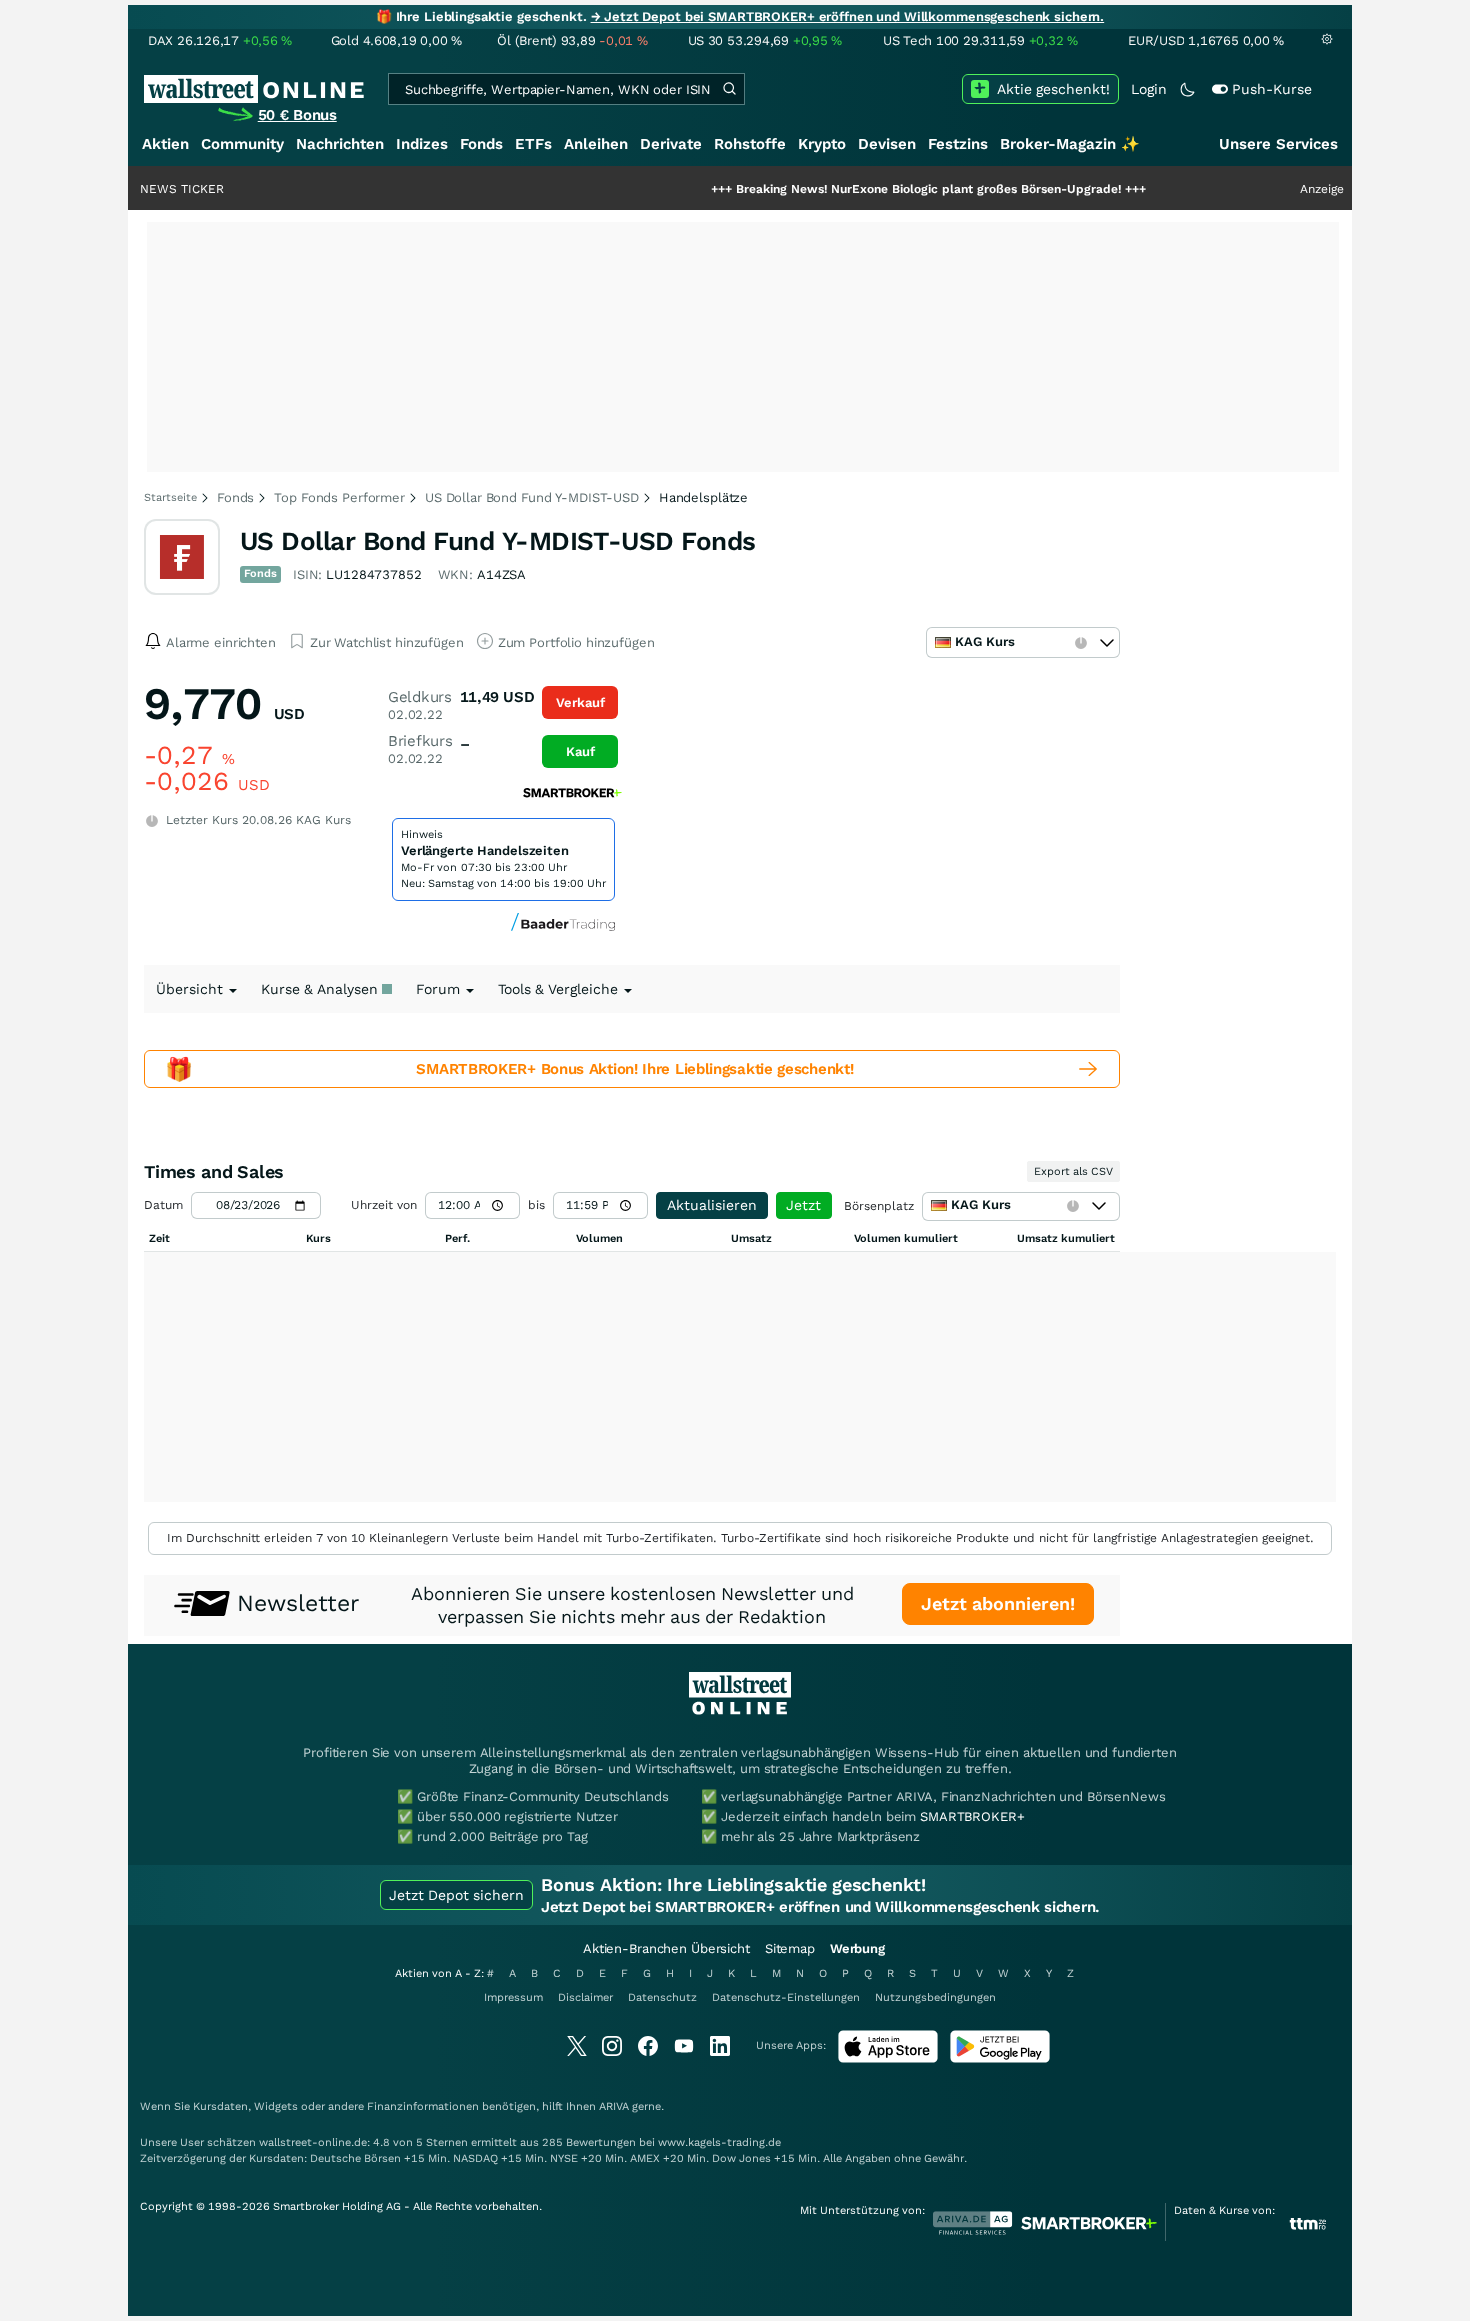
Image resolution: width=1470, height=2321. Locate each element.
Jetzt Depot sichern (456, 1895)
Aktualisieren (712, 1205)
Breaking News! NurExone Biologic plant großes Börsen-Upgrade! (870, 189)
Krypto (822, 144)
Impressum (513, 1997)
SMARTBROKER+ (972, 1816)
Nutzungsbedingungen (935, 1997)
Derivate (671, 144)
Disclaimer (585, 1997)
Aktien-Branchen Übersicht (666, 1948)
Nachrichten (340, 144)
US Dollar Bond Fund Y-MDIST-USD (532, 497)
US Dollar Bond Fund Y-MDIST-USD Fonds (498, 541)
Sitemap (790, 1948)
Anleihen (596, 144)
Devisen (887, 144)
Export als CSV (1073, 1171)
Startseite (170, 497)
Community (242, 144)
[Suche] (729, 89)
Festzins (958, 144)
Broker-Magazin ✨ (1070, 144)
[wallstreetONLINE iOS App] (888, 2058)
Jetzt (803, 1205)
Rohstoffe (750, 144)
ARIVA (614, 2106)
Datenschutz (662, 1997)
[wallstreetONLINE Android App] (1000, 2058)
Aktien (165, 144)
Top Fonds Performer (339, 497)
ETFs (533, 144)
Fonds (481, 144)
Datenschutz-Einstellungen (786, 1997)
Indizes (422, 144)
